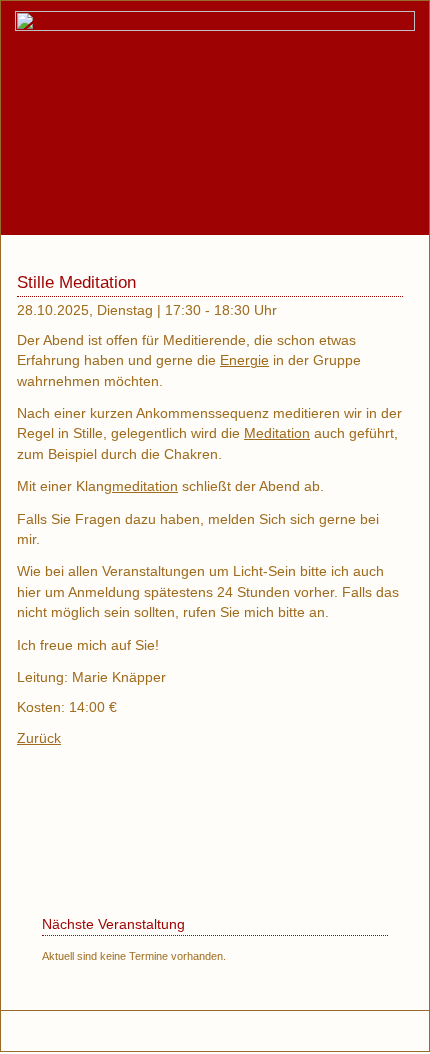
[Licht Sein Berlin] (215, 26)
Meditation (277, 433)
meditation (145, 486)
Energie (244, 360)
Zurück (39, 738)
